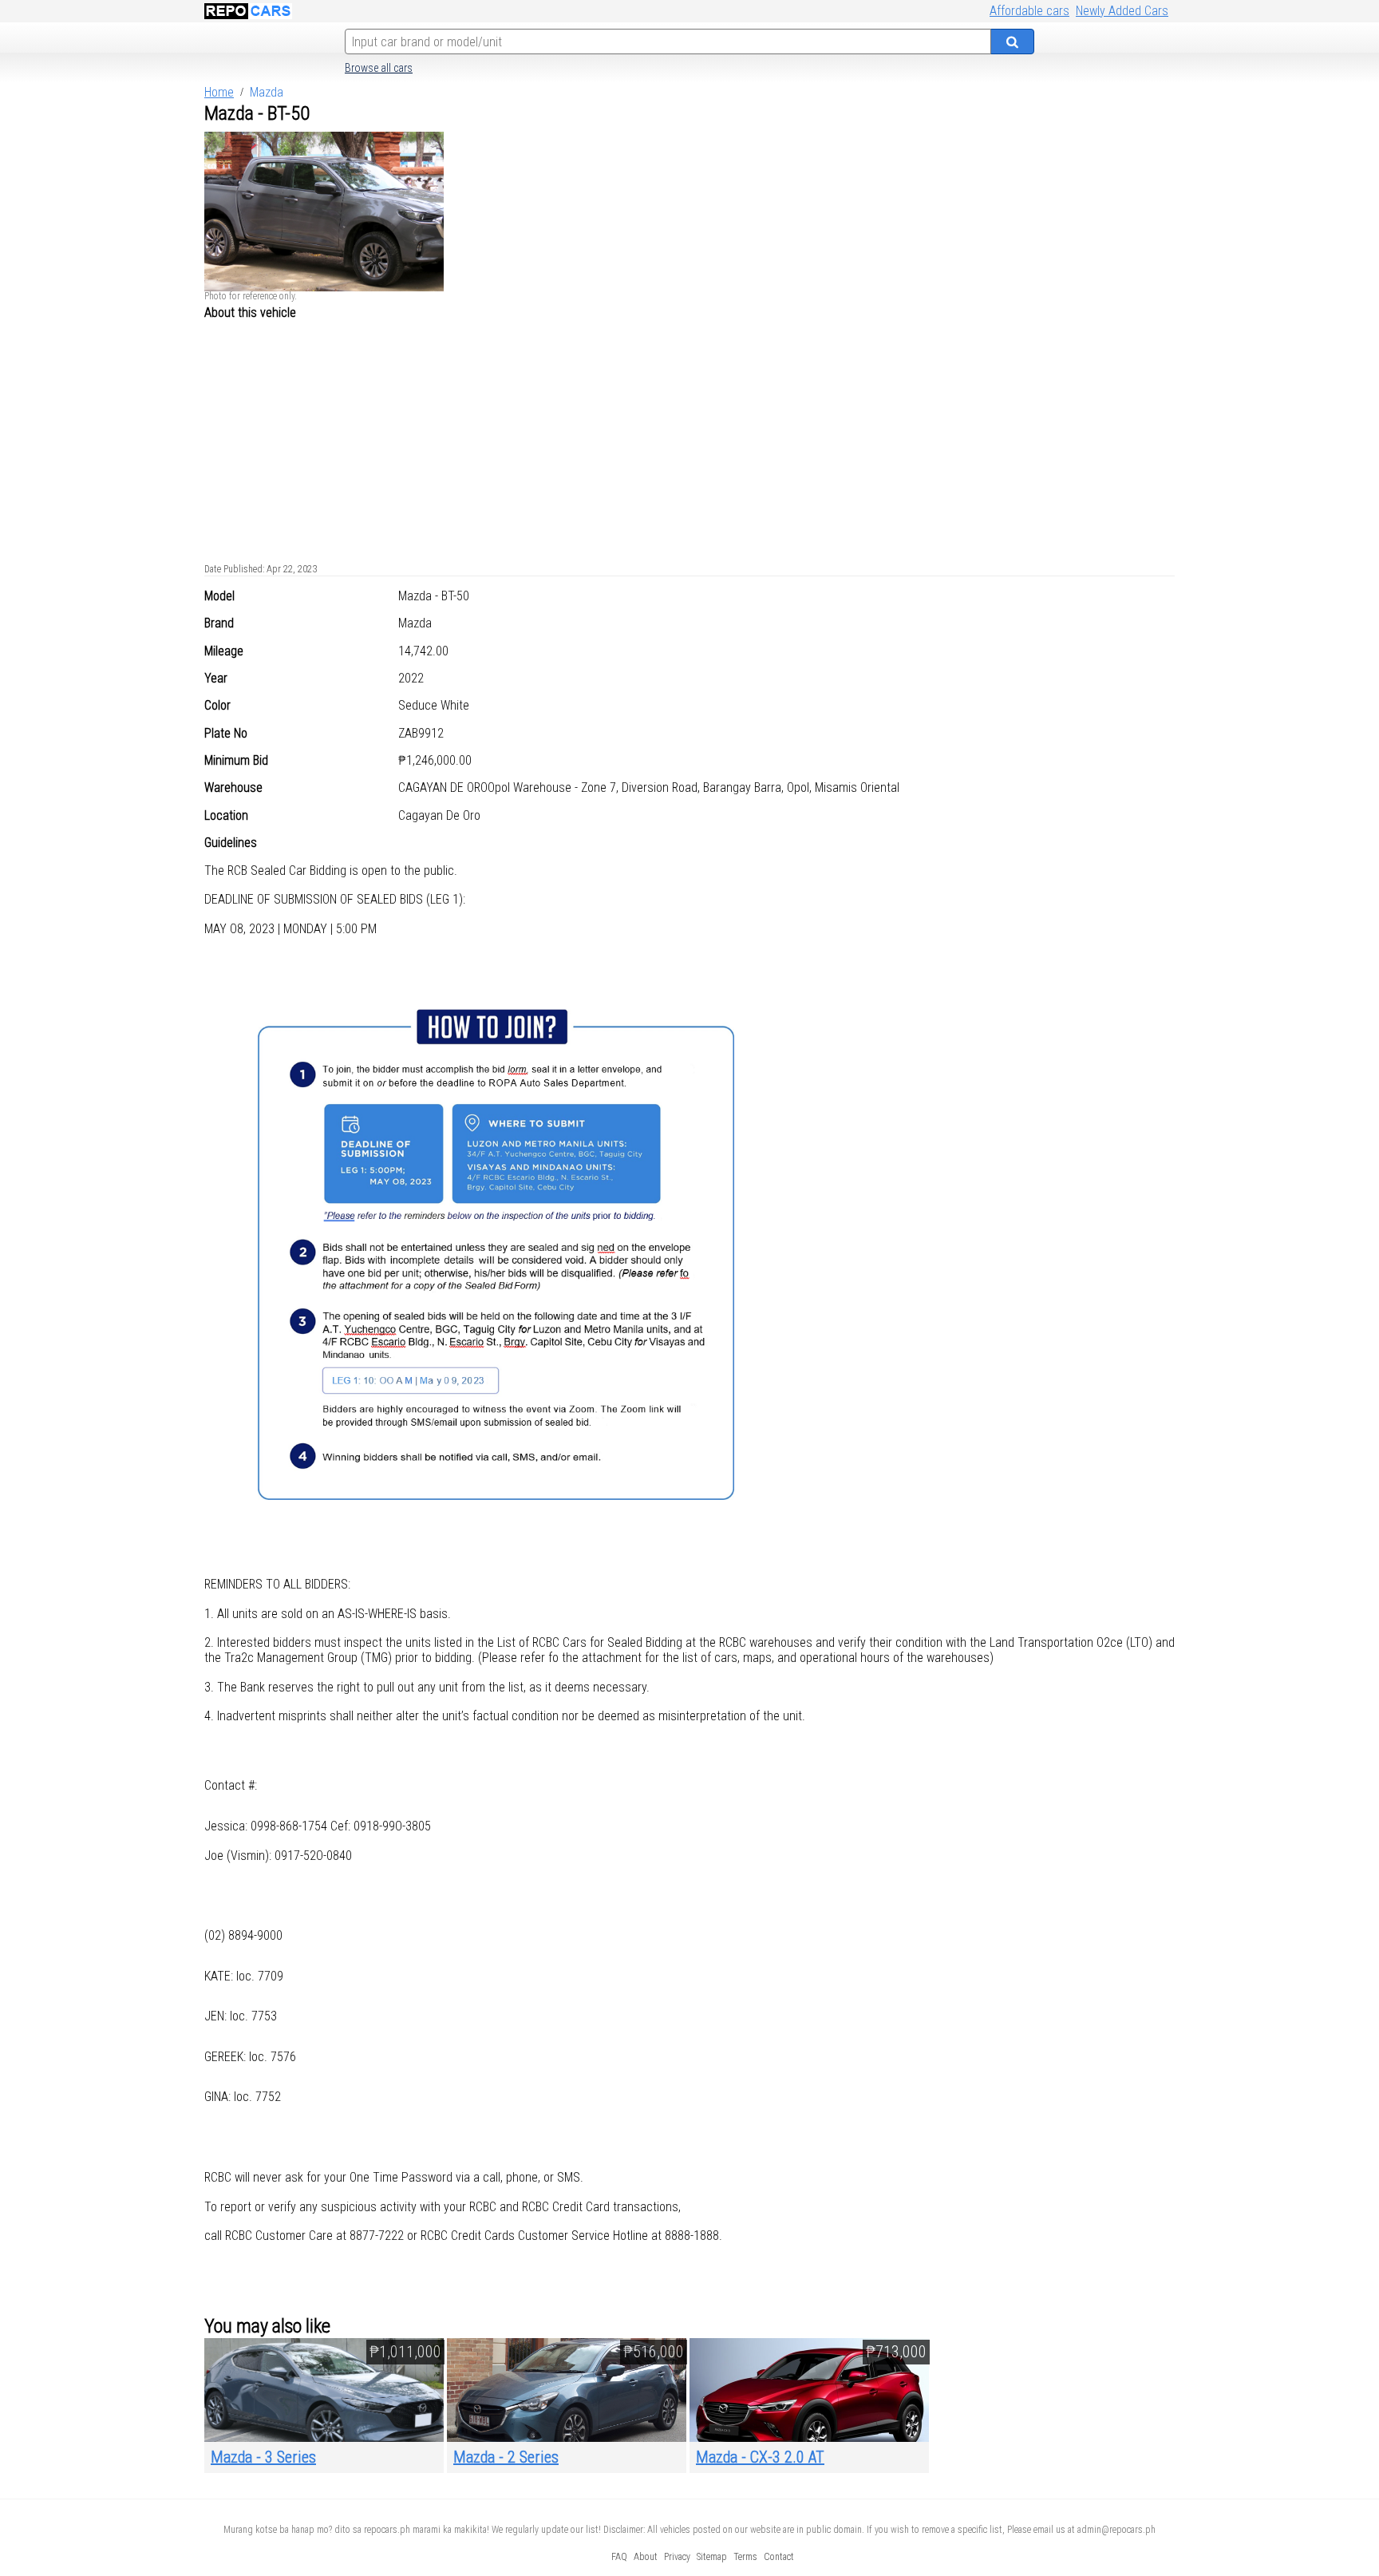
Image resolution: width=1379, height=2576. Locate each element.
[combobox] (668, 42)
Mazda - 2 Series (506, 2457)
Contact (779, 2557)
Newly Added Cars (1122, 11)
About (646, 2557)
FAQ (619, 2557)
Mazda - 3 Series (263, 2457)
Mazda (267, 92)
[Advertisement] (689, 438)
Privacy (677, 2557)
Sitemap (712, 2557)
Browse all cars (379, 68)
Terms (745, 2557)
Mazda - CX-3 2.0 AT (760, 2457)
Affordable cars (1029, 11)
